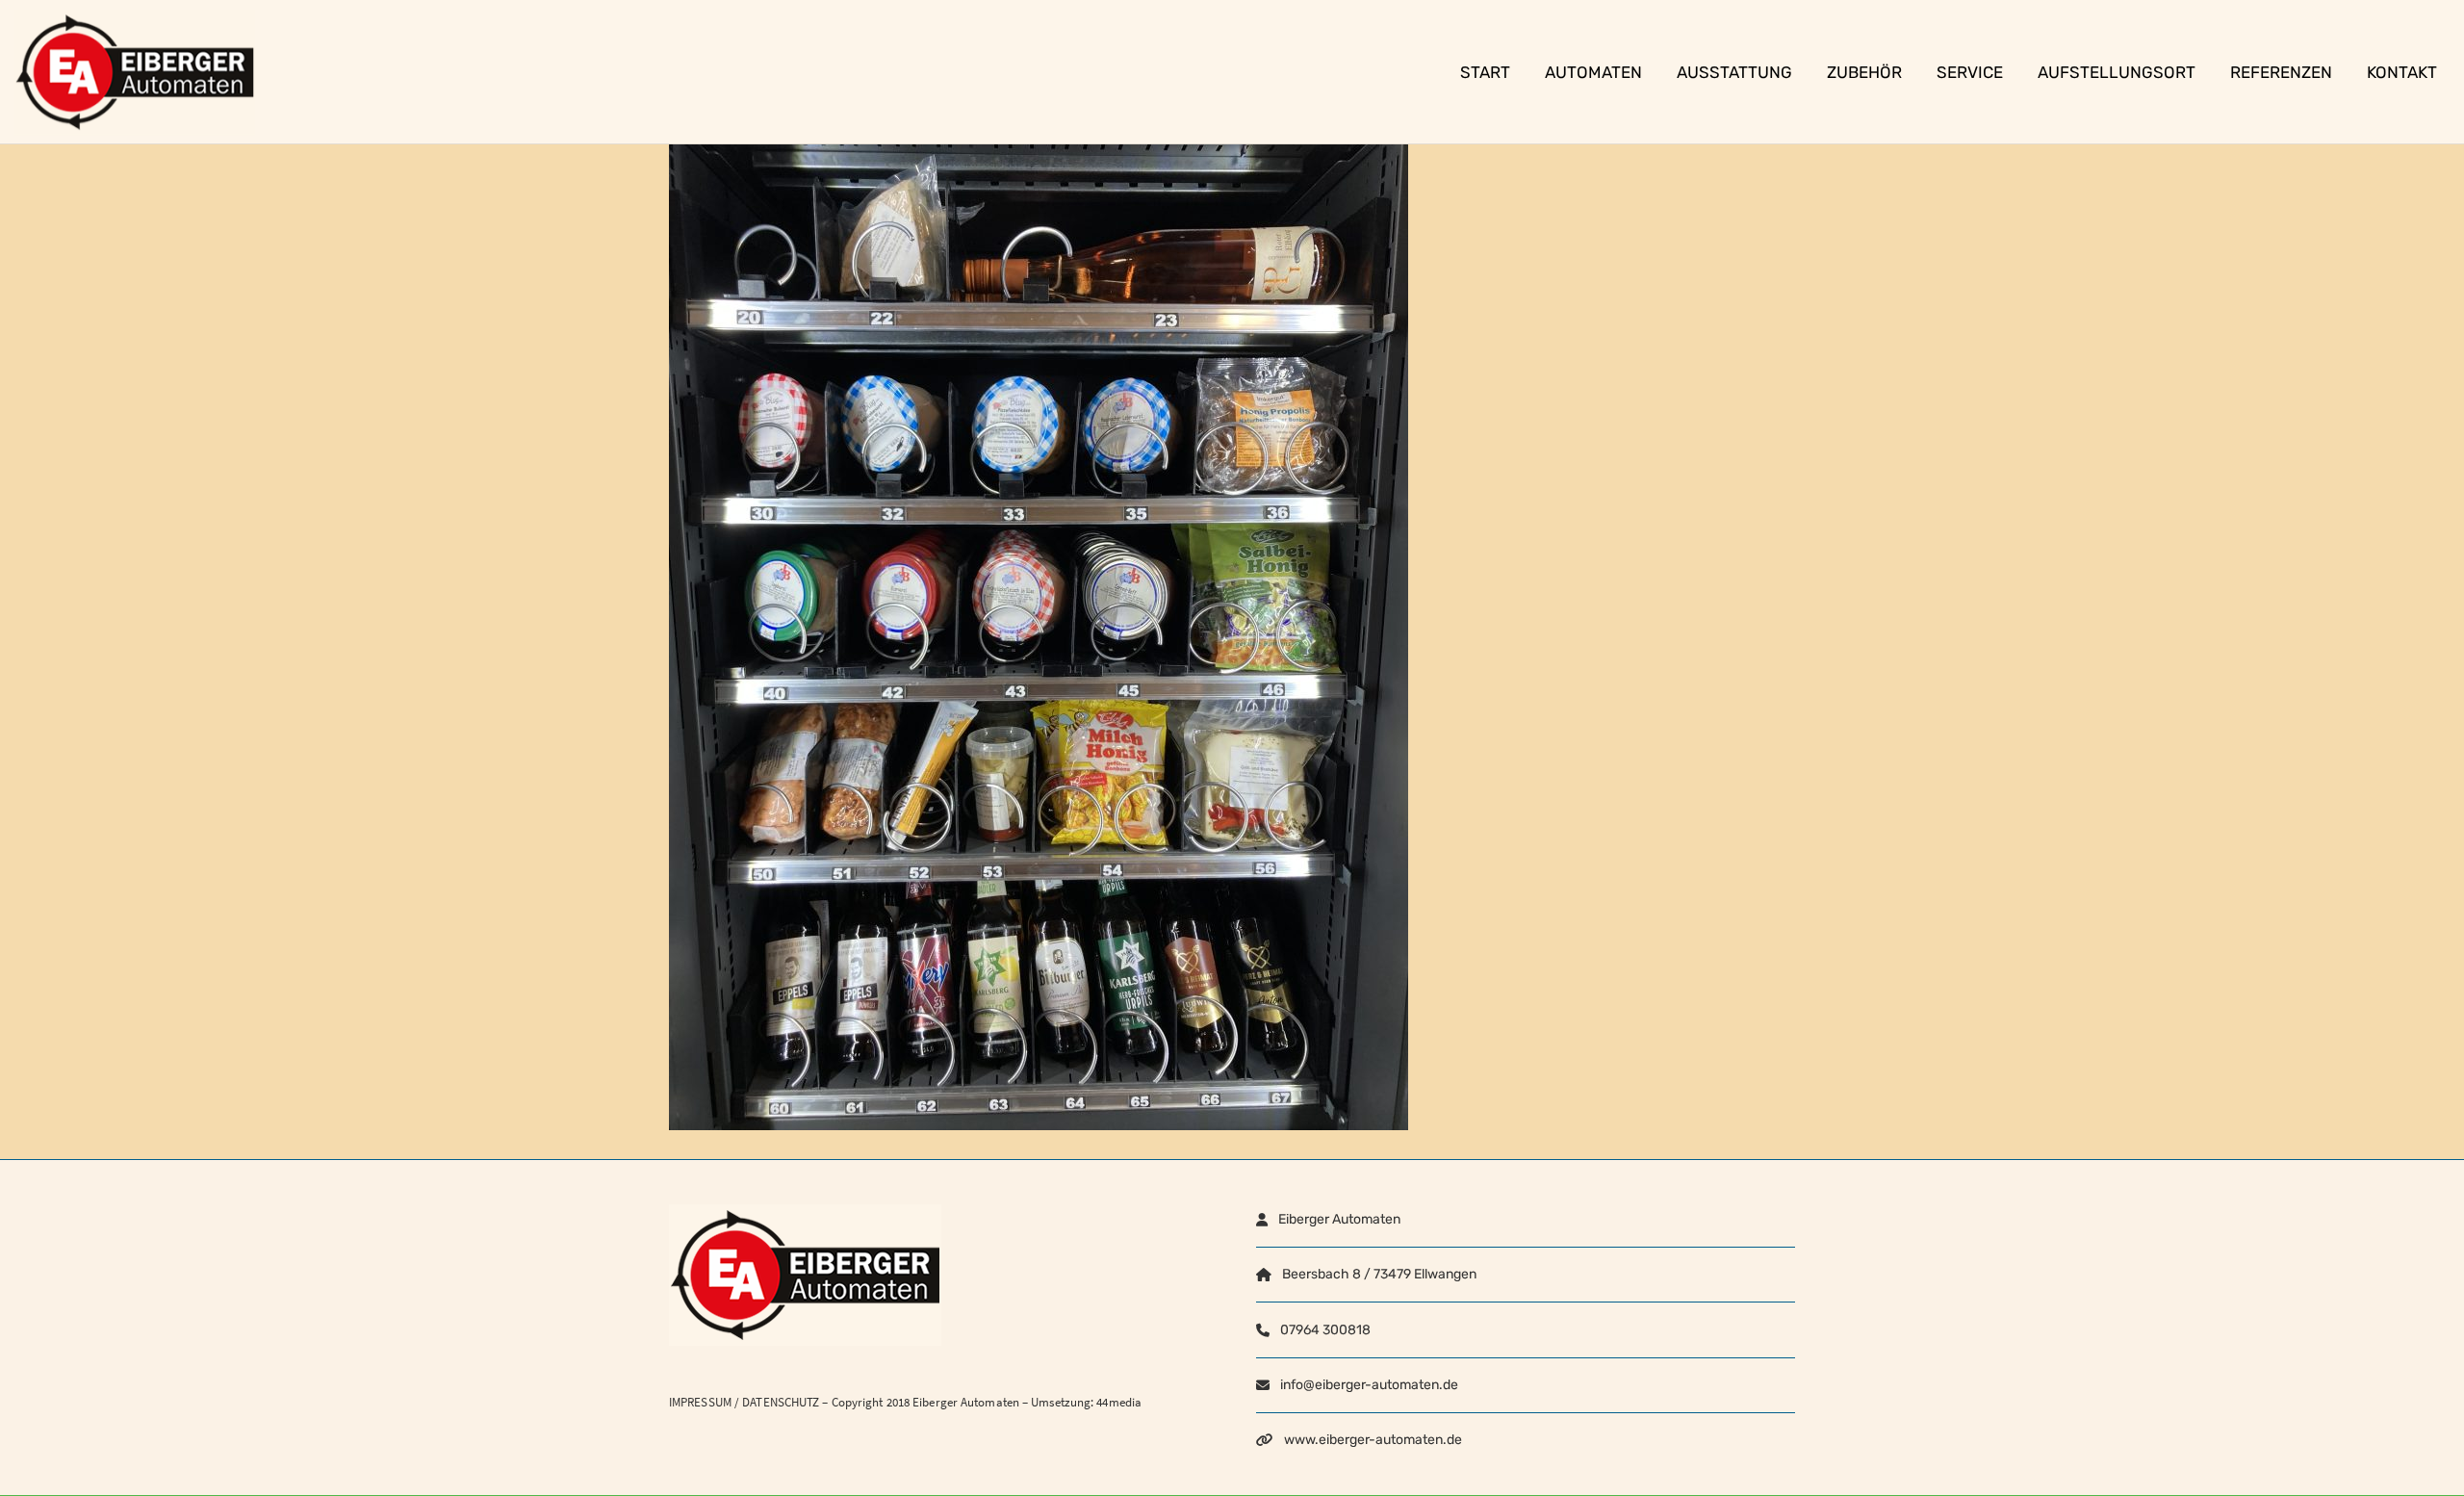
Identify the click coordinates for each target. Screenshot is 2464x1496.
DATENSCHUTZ (781, 1402)
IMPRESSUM (700, 1402)
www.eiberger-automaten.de (1373, 1440)
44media (1119, 1402)
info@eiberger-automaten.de (1369, 1385)
